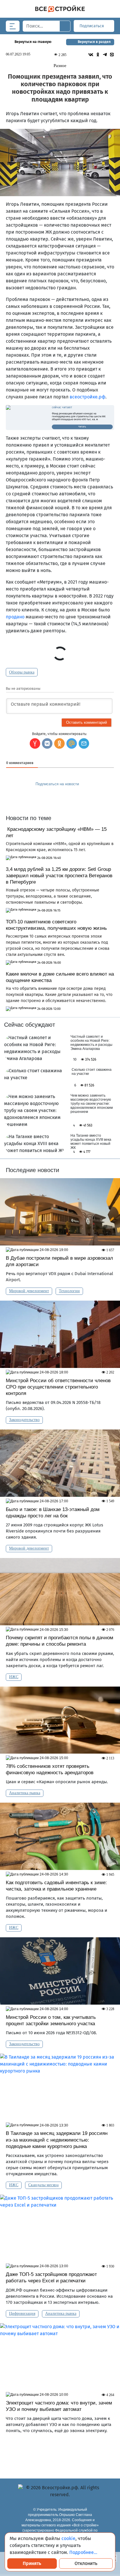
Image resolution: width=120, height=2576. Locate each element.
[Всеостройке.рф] (60, 9)
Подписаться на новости (58, 784)
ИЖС (14, 1677)
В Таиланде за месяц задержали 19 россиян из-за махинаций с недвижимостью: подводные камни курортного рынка (57, 2140)
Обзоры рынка (22, 672)
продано (15, 617)
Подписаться (92, 26)
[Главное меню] (13, 26)
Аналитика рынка (25, 1793)
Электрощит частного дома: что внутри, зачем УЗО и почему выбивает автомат (59, 2406)
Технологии (69, 1291)
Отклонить (86, 2563)
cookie (68, 2538)
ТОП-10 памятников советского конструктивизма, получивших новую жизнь (56, 925)
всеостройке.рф (88, 397)
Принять (32, 2563)
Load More (60, 2453)
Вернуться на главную (33, 42)
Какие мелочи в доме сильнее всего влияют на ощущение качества (60, 977)
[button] (84, 743)
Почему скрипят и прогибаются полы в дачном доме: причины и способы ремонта (60, 1641)
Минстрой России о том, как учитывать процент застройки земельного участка (51, 2020)
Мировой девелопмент (29, 1291)
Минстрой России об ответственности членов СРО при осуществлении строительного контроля (58, 1387)
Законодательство (24, 1420)
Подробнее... (83, 2552)
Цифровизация (22, 2314)
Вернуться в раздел (94, 42)
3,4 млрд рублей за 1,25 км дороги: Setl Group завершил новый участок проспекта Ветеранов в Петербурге (59, 876)
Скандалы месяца (43, 2185)
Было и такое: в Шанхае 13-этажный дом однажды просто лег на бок (53, 1513)
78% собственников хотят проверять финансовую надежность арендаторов (50, 1769)
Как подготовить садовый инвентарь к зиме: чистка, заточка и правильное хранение (56, 1886)
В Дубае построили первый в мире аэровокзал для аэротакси (59, 1261)
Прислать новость (57, 797)
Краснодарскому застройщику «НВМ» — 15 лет (56, 832)
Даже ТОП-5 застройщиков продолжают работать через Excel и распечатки (51, 2278)
